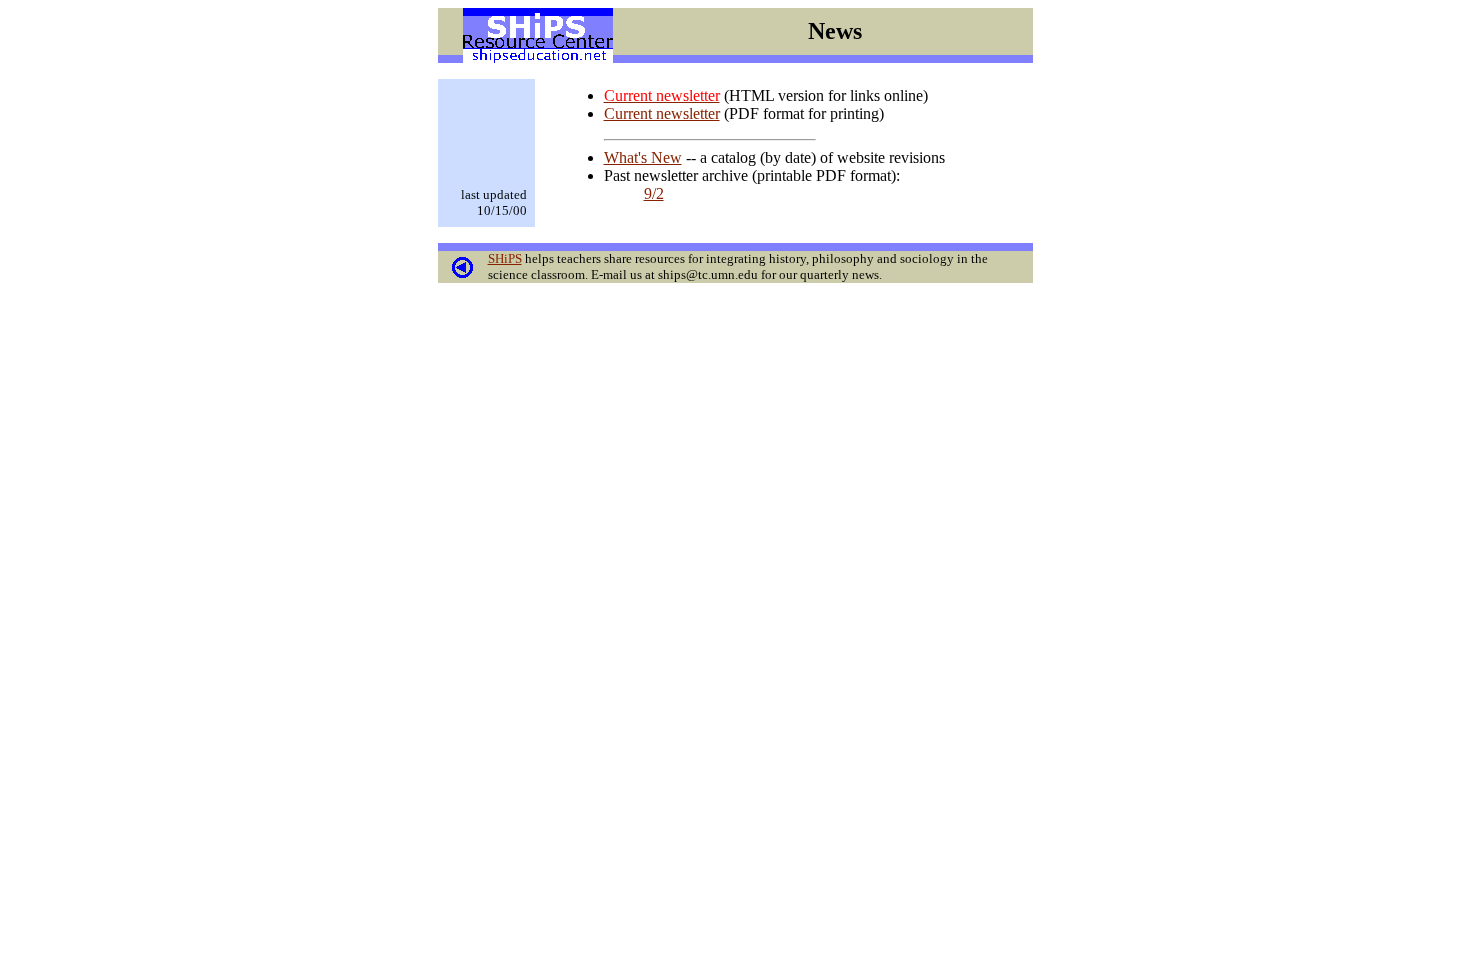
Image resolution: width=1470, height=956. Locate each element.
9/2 (654, 193)
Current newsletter (662, 113)
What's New (643, 157)
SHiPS (505, 258)
